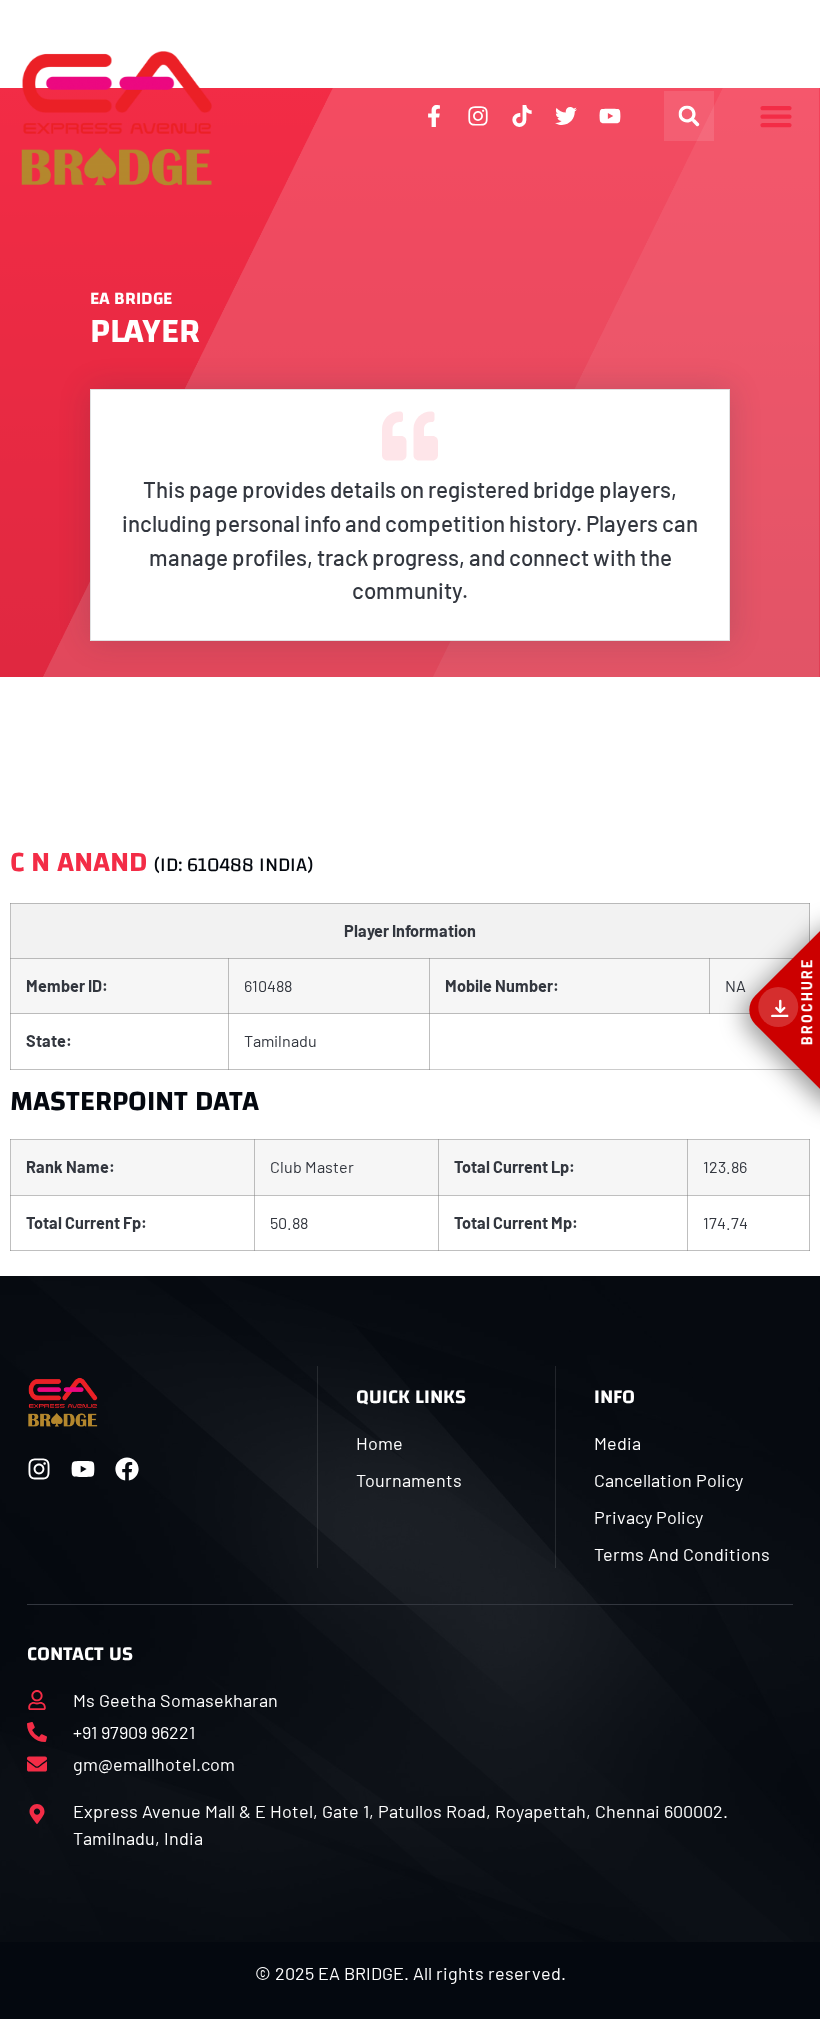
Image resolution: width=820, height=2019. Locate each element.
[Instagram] (39, 1469)
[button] (689, 116)
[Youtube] (83, 1469)
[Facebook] (127, 1469)
